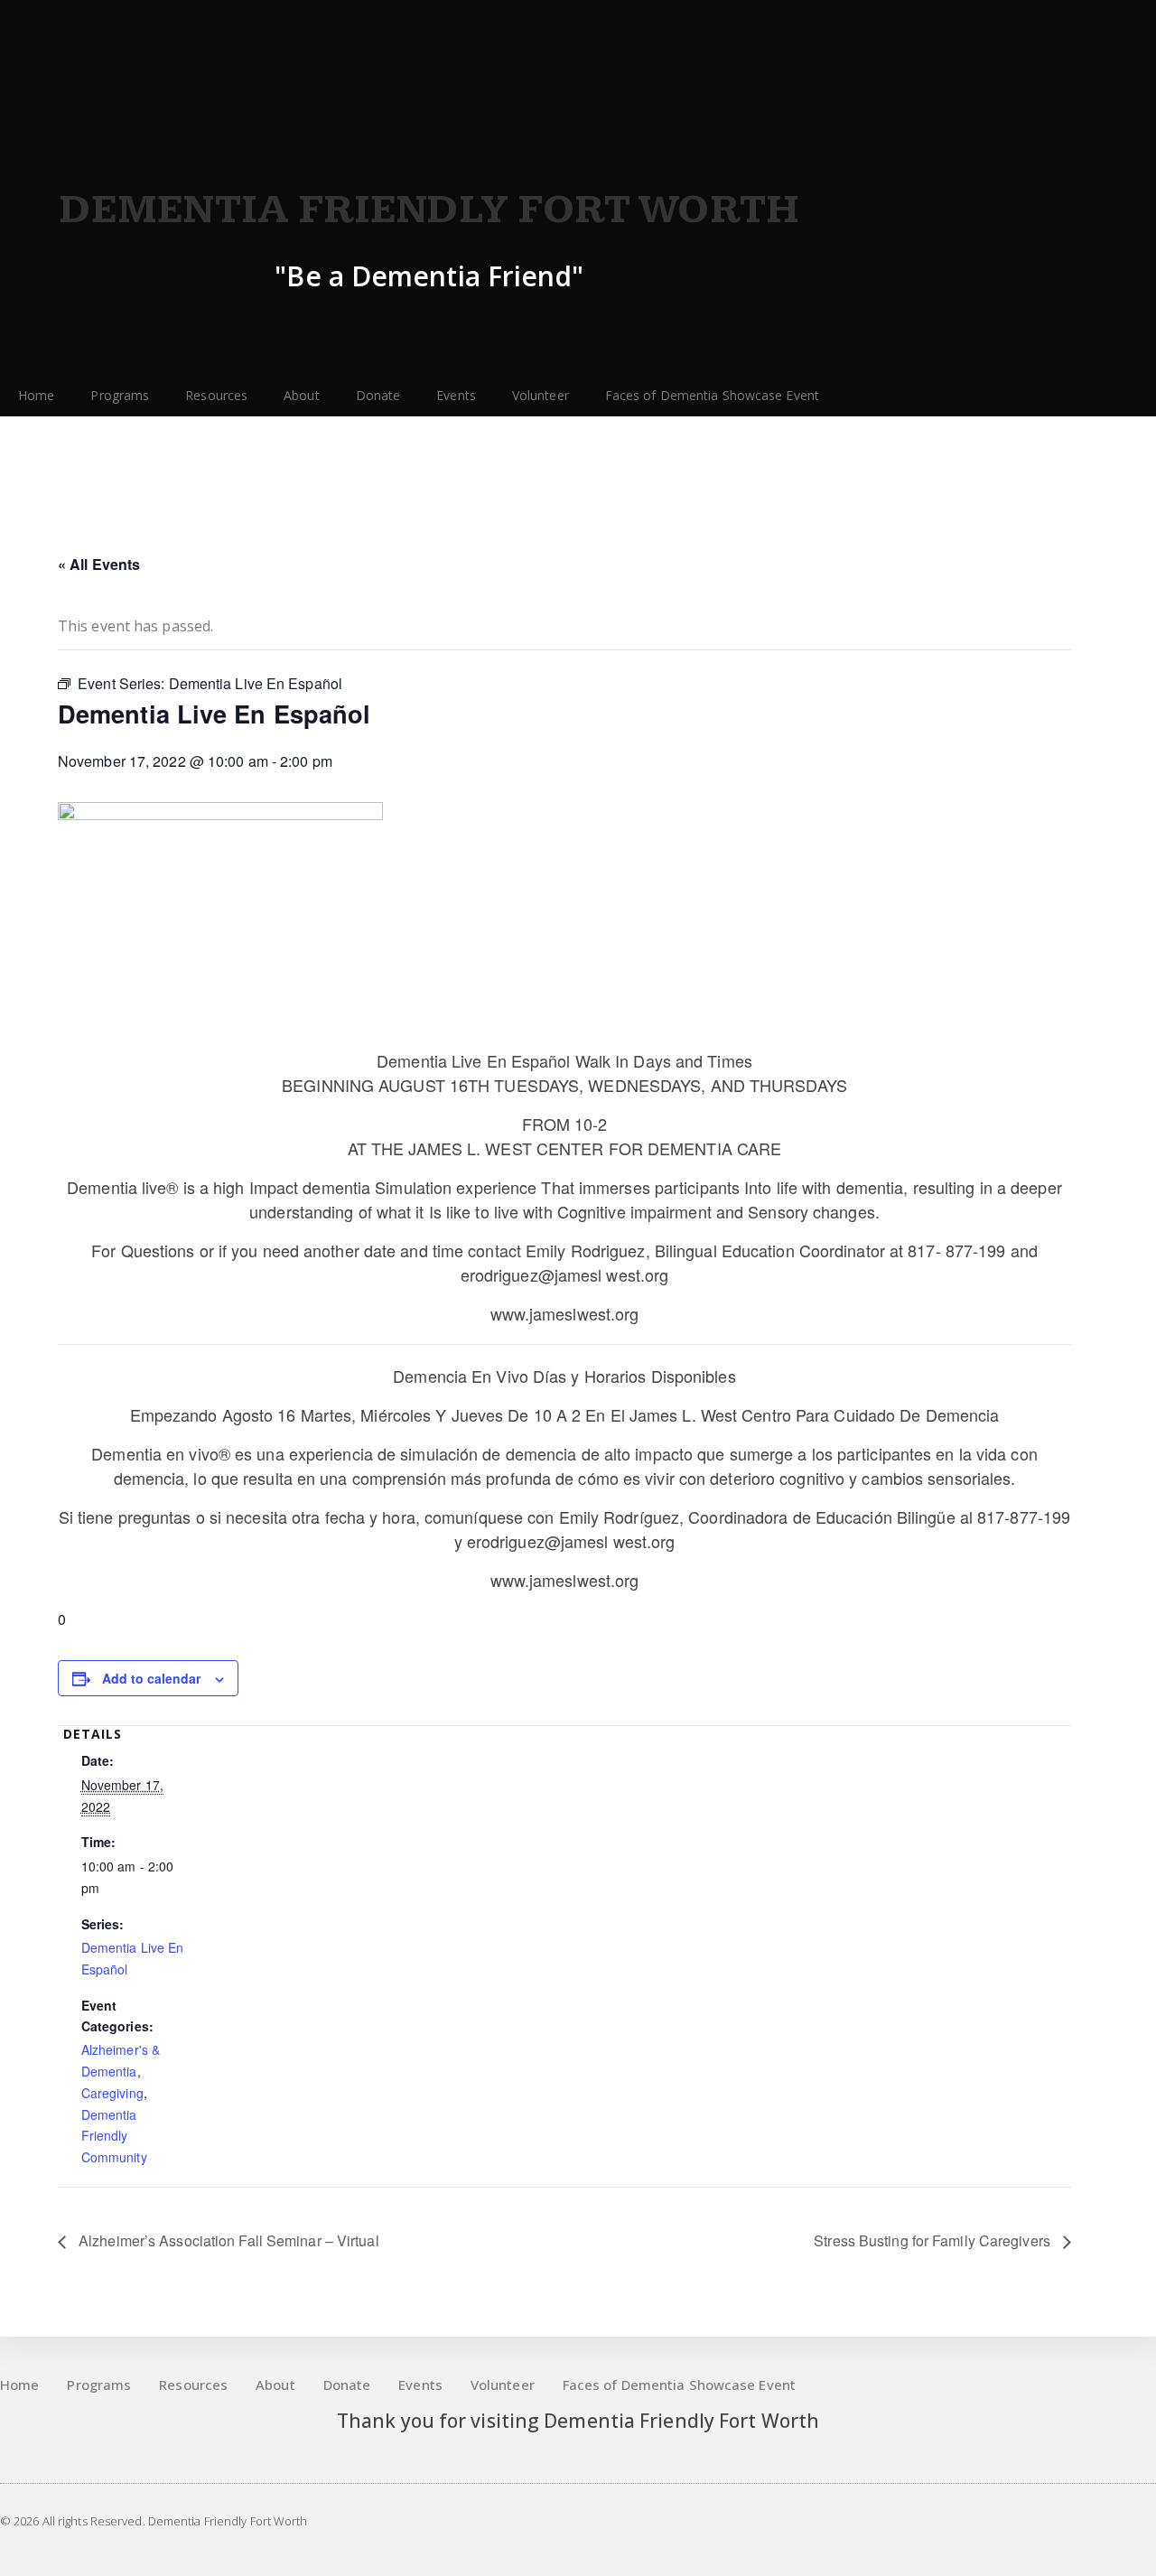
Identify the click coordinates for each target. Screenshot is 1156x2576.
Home (36, 395)
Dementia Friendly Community (114, 2136)
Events (456, 395)
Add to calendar (151, 1678)
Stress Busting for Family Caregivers (934, 2240)
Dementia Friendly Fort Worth (429, 210)
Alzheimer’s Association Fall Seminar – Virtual (227, 2240)
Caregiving (112, 2093)
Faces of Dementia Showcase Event (712, 395)
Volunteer (541, 395)
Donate (378, 395)
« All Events (99, 564)
